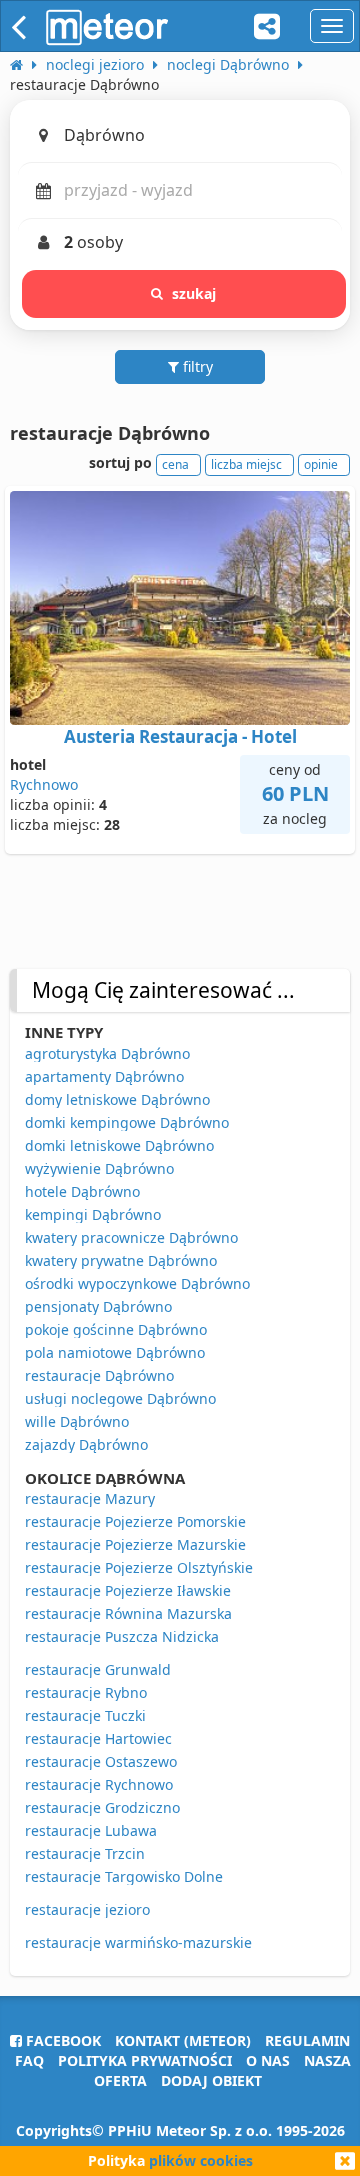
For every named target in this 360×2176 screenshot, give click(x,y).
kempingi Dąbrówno (93, 1214)
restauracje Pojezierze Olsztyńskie (139, 1567)
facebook (61, 2040)
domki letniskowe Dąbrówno (119, 1145)
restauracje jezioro (87, 1909)
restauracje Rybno (86, 1692)
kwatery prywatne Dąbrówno (121, 1260)
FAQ (29, 2060)
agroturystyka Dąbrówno (107, 1053)
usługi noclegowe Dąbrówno (120, 1398)
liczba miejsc (246, 464)
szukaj (194, 293)
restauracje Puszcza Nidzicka (122, 1636)
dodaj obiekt (211, 2080)
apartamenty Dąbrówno (104, 1076)
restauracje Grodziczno (102, 1807)
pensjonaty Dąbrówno (98, 1306)
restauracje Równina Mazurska (128, 1613)
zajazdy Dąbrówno (86, 1444)
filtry (196, 366)
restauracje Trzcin (85, 1853)
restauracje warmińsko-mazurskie (138, 1942)
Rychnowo (44, 784)
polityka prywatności (145, 2060)
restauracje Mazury (90, 1498)
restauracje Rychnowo (99, 1784)
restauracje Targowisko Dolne (124, 1876)
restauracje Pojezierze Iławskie (128, 1590)
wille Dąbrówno (77, 1421)
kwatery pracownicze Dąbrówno (131, 1237)
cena (175, 464)
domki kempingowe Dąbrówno (127, 1122)
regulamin (307, 2040)
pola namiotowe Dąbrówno (115, 1352)
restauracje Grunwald (98, 1669)
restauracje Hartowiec (98, 1738)
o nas (268, 2060)
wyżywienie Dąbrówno (99, 1168)
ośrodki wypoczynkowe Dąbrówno (137, 1283)
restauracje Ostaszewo (101, 1761)
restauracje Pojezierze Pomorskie (135, 1521)
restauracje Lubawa (91, 1830)
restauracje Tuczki (85, 1715)
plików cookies (201, 2160)
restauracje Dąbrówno (99, 1375)
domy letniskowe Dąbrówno (117, 1099)
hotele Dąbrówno (82, 1191)
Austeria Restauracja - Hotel (180, 736)
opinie (321, 464)
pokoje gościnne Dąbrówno (116, 1329)
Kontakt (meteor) (183, 2040)
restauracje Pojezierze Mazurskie (135, 1544)
